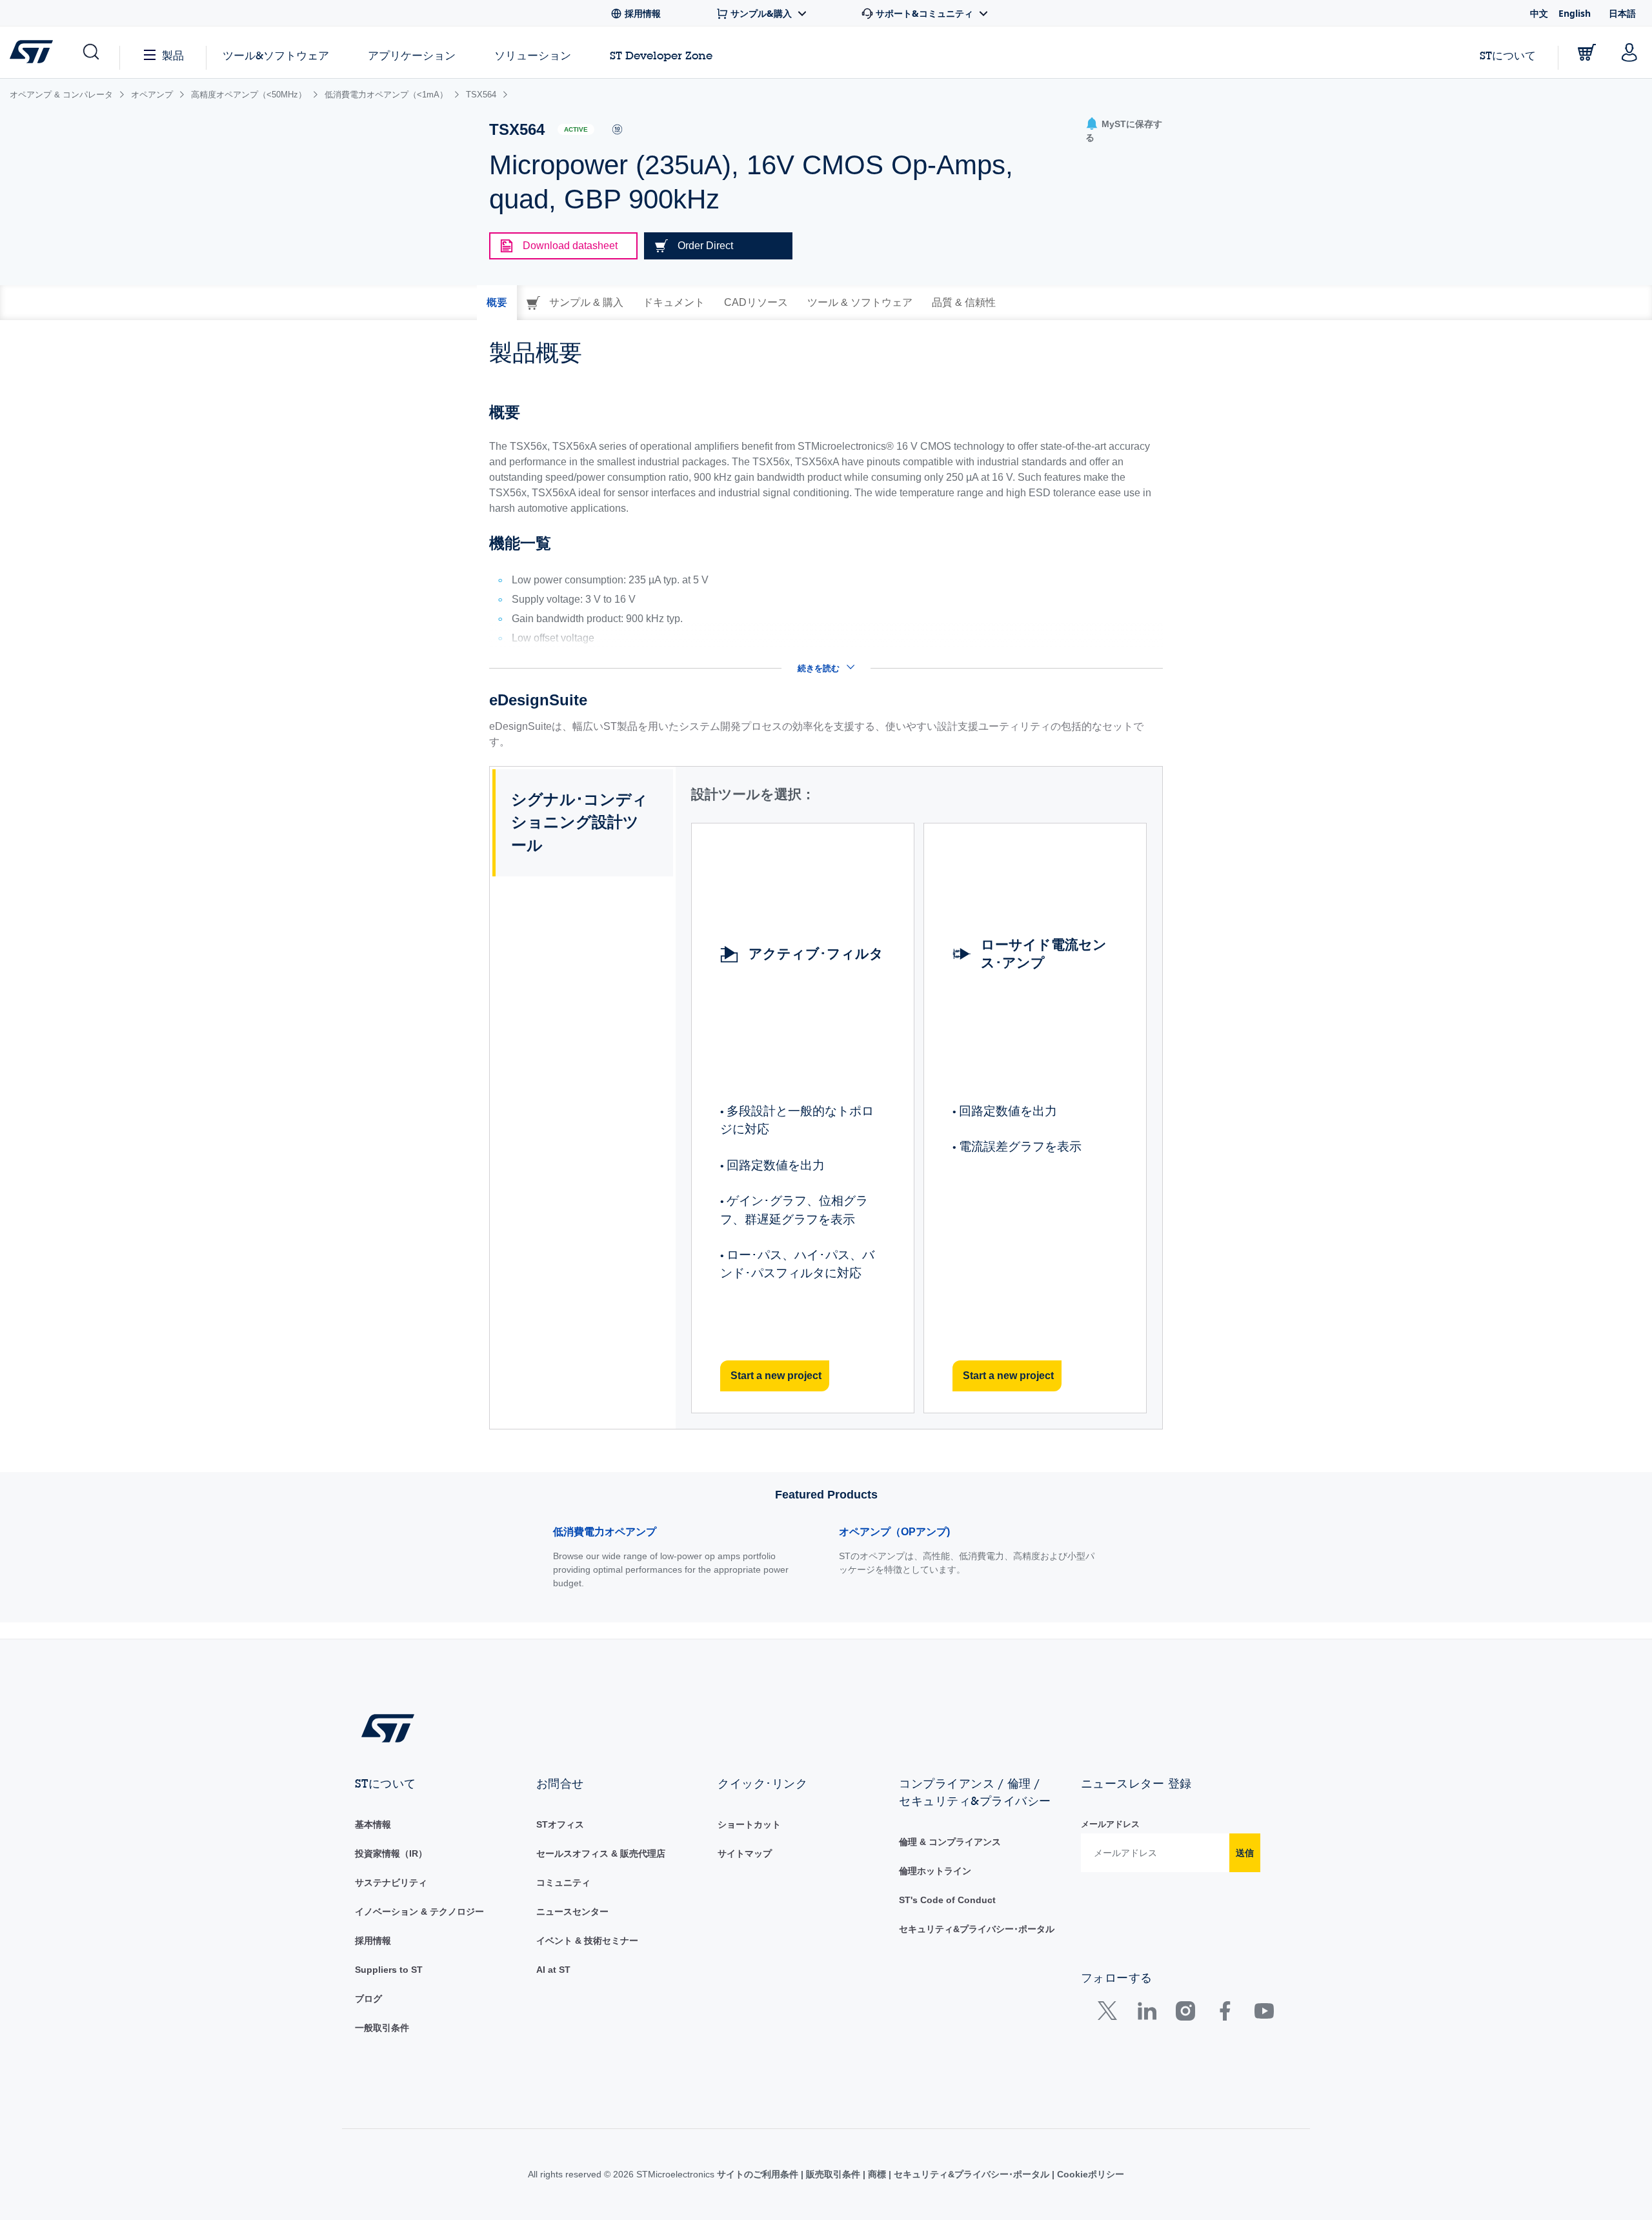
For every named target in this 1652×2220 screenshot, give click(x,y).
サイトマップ (745, 1853)
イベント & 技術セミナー (587, 1941)
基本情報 (373, 1824)
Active (576, 129)
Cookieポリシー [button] (1089, 2174)
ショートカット (749, 1824)
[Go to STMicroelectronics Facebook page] (1224, 2014)
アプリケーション (412, 55)
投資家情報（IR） (391, 1853)
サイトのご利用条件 (759, 2174)
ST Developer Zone (661, 55)
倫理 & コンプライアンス (950, 1842)
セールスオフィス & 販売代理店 (601, 1853)
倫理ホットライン (935, 1871)
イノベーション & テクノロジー (419, 1912)
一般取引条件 (382, 2028)
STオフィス (560, 1824)
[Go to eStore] (1587, 52)
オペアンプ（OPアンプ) (894, 1532)
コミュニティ (563, 1882)
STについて (1508, 55)
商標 (877, 2174)
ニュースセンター (572, 1912)
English (1575, 13)
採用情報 (373, 1941)
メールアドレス (1110, 1824)
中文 (1539, 13)
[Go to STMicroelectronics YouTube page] (1264, 2014)
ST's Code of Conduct (947, 1900)
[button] (90, 52)
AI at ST (553, 1970)
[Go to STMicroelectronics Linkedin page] (1146, 2014)
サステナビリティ (391, 1882)
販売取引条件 (833, 2174)
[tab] (497, 303)
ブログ (368, 1999)
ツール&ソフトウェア (276, 55)
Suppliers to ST (389, 1970)
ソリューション (533, 55)
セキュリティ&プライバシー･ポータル (977, 1929)
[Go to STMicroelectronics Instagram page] (1185, 2014)
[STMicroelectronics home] (34, 52)
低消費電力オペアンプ (605, 1532)
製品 (173, 55)
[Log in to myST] (1629, 52)
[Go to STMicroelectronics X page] (1110, 2014)
